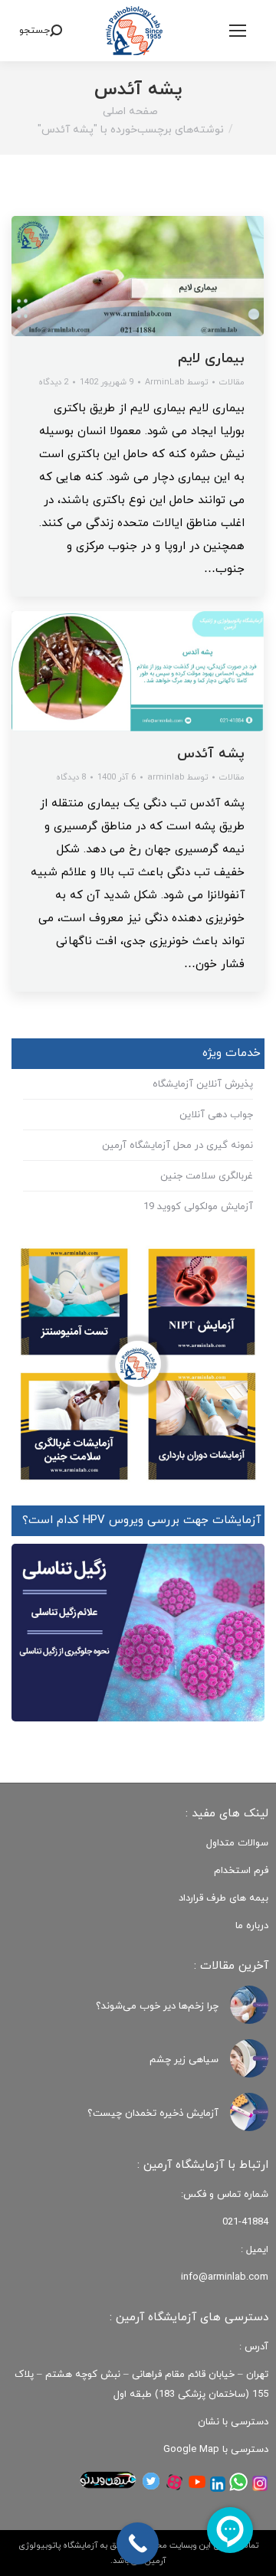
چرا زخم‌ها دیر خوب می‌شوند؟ (157, 2006)
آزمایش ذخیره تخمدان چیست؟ (153, 2113)
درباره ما (252, 1926)
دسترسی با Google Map (216, 2450)
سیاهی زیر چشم (184, 2060)
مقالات (232, 382)
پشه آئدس (211, 754)
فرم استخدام (241, 1871)
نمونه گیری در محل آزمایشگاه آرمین (177, 1146)
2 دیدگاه (53, 382)
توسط (176, 382)
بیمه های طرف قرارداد (223, 1898)
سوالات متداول (237, 1843)
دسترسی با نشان (233, 2422)
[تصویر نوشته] (249, 2005)
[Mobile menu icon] (238, 31)
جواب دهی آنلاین (216, 1115)
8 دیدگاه (71, 777)
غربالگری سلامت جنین (207, 1176)
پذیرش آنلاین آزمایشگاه (203, 1084)
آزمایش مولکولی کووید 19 (198, 1207)
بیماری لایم (211, 359)
